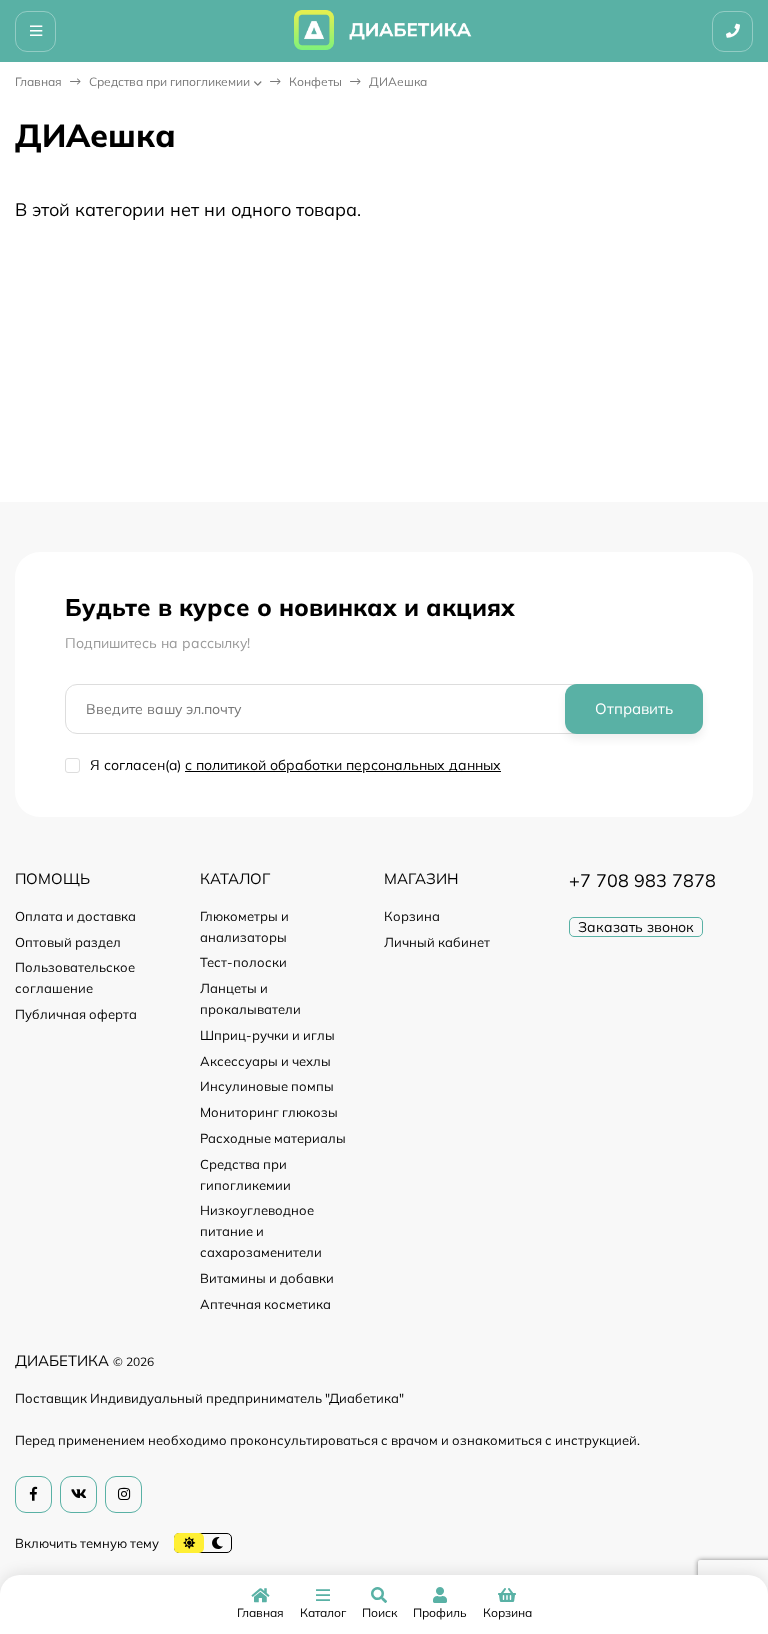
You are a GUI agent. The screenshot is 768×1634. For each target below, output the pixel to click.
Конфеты (315, 81)
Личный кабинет (437, 942)
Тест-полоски (243, 962)
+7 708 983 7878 (642, 880)
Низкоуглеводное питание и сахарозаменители (261, 1231)
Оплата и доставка (75, 916)
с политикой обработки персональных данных (343, 765)
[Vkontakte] (78, 1494)
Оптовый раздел (68, 942)
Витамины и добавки (267, 1278)
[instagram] (123, 1494)
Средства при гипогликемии (169, 81)
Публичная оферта (76, 1014)
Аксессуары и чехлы (265, 1061)
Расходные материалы (273, 1138)
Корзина (412, 916)
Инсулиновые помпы (267, 1086)
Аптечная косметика (265, 1304)
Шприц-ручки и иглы (267, 1035)
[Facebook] (33, 1494)
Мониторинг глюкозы (269, 1112)
